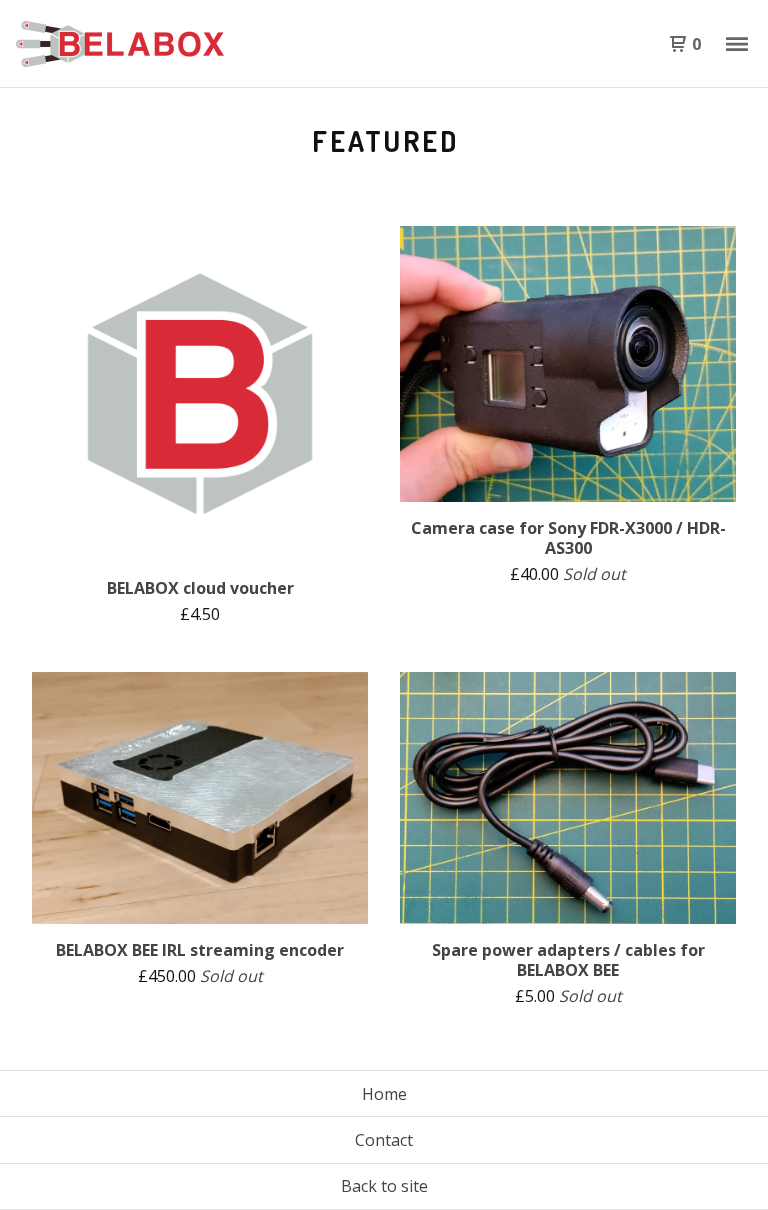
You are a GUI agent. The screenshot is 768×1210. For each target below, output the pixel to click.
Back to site (384, 1186)
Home (384, 1094)
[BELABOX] (120, 44)
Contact (384, 1140)
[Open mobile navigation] (737, 44)
